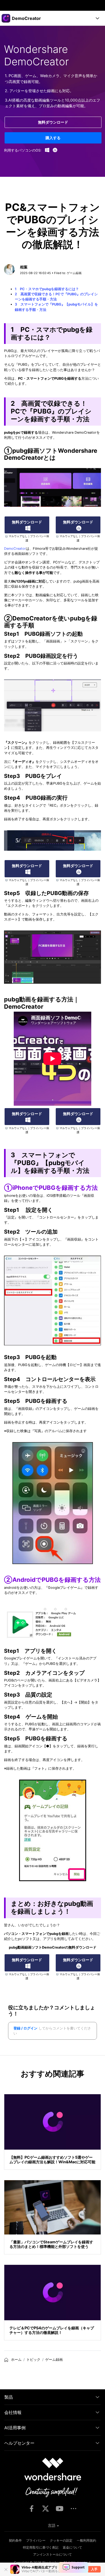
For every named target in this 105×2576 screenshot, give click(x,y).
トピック (33, 2360)
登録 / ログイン (25, 2028)
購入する (53, 138)
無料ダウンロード (53, 122)
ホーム (16, 2360)
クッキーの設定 (61, 2540)
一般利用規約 (86, 2540)
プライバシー (36, 2540)
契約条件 (15, 2540)
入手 (94, 2569)
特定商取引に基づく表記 (41, 2547)
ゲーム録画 (74, 273)
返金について (72, 2547)
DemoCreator (15, 549)
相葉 (24, 267)
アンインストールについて (52, 2554)
